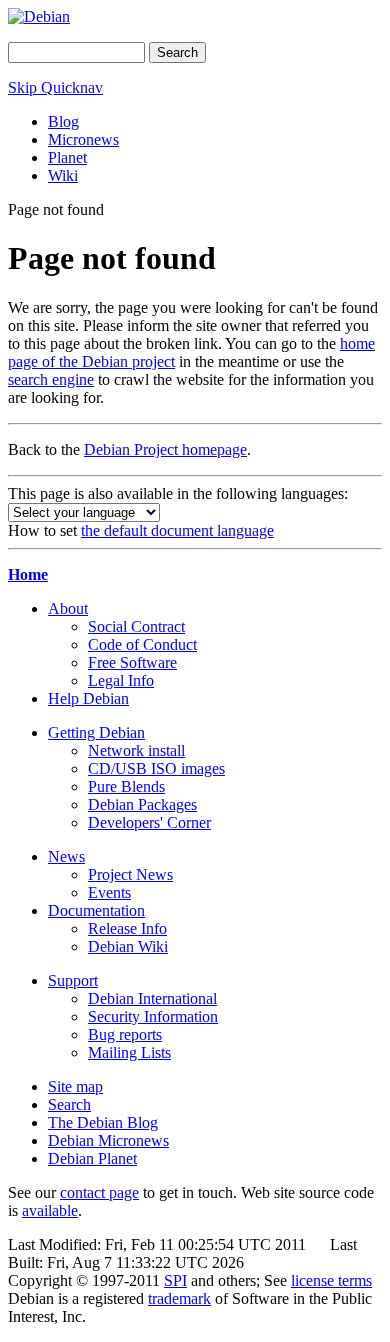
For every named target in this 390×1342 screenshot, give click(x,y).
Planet (67, 157)
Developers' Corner (149, 822)
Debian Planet (92, 1158)
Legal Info (121, 680)
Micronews (83, 139)
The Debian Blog (103, 1122)
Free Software (132, 662)
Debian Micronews (108, 1140)
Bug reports (125, 1034)
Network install (136, 750)
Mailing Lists (129, 1052)
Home (28, 574)
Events (109, 892)
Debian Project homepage (165, 449)
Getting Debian (96, 732)
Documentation (96, 910)
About (68, 608)
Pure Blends (126, 786)
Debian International (152, 998)
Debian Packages (142, 804)
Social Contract (136, 626)
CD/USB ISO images (156, 768)
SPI (175, 1280)
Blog (63, 121)
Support (73, 980)
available (50, 1210)
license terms (331, 1280)
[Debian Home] (39, 16)
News (66, 856)
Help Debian (88, 698)
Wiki (63, 175)
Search (69, 1104)
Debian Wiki (128, 946)
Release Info (127, 928)
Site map (75, 1086)
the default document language (177, 530)
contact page (99, 1192)
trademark (179, 1298)
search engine (51, 379)
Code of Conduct (142, 644)
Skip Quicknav (55, 87)
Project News (130, 874)
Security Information (153, 1016)
